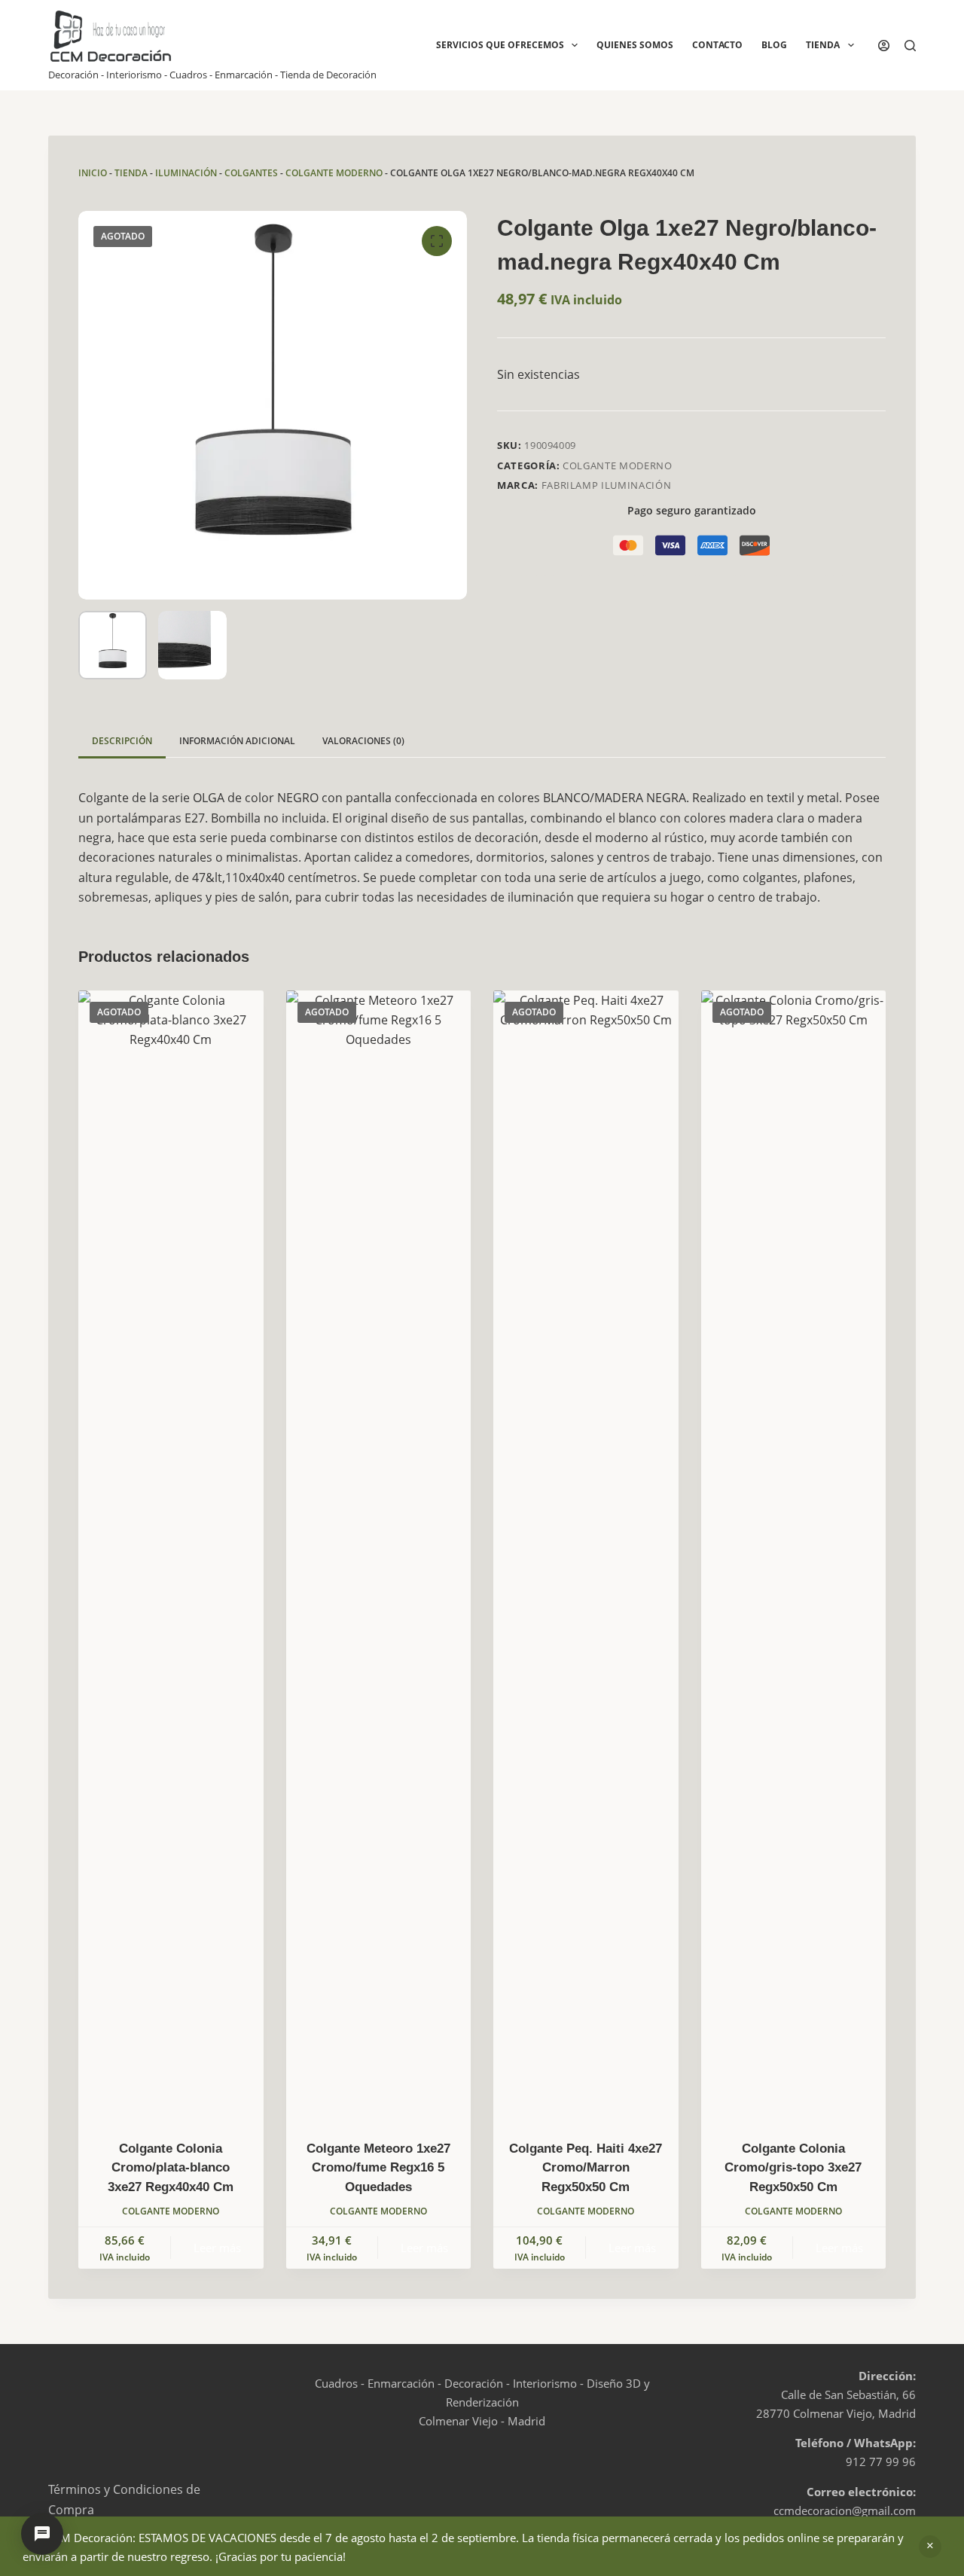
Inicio (93, 173)
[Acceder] (884, 46)
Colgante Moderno (334, 173)
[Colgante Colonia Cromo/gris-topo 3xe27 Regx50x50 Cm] (794, 1555)
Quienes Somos (635, 45)
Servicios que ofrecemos (500, 45)
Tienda (823, 45)
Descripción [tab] (122, 741)
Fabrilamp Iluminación (607, 485)
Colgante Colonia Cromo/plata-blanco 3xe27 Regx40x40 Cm (171, 2168)
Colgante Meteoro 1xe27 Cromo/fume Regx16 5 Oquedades (378, 2168)
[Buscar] (910, 46)
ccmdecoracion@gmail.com (845, 2510)
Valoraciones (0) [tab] (363, 741)
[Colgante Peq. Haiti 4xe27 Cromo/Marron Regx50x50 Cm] (586, 1555)
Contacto (717, 45)
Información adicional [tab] (237, 741)
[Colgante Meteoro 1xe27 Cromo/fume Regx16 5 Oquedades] (379, 1555)
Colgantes (251, 173)
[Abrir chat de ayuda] (42, 2534)
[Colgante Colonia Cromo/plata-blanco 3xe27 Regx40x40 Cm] (171, 1555)
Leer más (217, 2248)
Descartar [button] (930, 2547)
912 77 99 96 (881, 2462)
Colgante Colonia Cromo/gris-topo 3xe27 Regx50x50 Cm (793, 2168)
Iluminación (186, 173)
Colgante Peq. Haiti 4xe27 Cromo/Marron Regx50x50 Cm (586, 2168)
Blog (774, 45)
